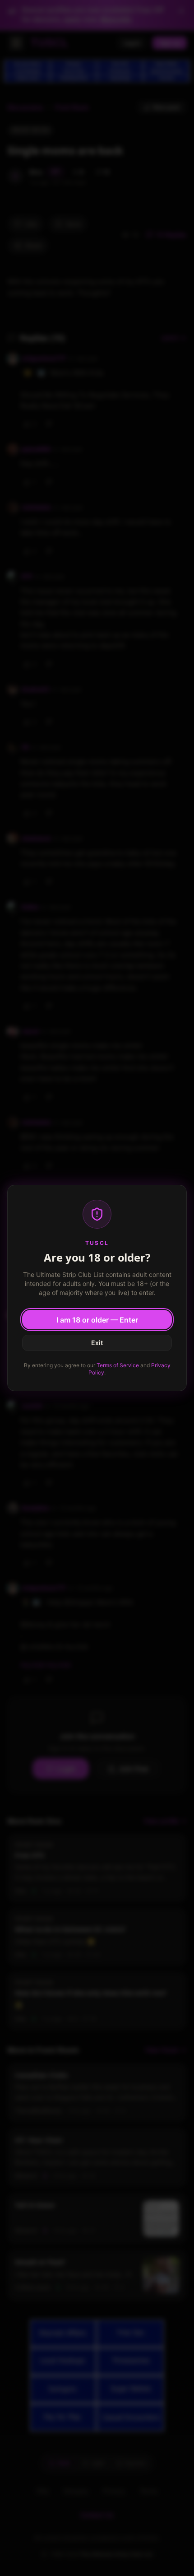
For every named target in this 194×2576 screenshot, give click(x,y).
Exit (97, 1343)
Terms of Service (118, 1365)
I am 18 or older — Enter (97, 1320)
